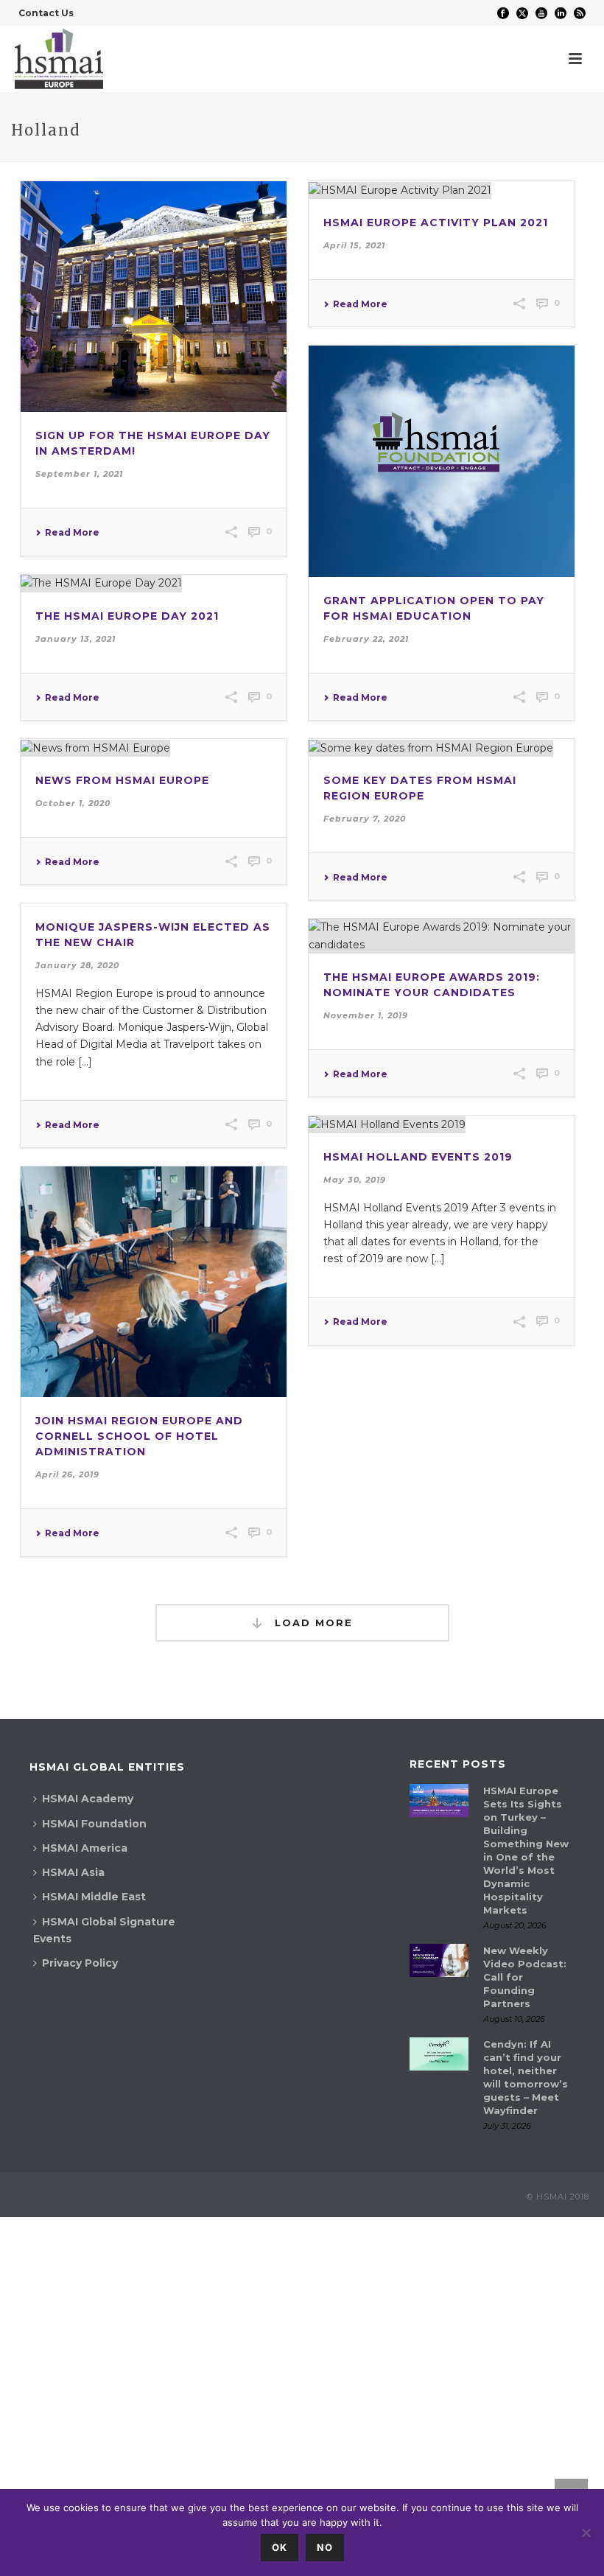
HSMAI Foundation (94, 1824)
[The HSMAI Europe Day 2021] (154, 584)
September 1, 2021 (79, 474)
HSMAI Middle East (94, 1897)
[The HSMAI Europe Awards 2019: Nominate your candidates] (442, 936)
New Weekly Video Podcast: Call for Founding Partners (525, 1977)
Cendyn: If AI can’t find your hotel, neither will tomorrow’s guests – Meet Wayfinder (526, 2077)
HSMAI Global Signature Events (104, 1930)
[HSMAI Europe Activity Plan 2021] (442, 190)
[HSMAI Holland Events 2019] (442, 1124)
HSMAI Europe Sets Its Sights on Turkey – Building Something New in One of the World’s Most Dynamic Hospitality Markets (526, 1850)
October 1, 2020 (73, 803)
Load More (312, 1623)
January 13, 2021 (75, 639)
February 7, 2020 (365, 819)
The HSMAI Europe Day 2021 (127, 616)
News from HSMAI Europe (122, 780)
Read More (72, 533)
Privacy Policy (80, 1963)
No (325, 2547)
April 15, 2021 (354, 245)
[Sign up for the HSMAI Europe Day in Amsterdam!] (154, 297)
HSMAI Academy (88, 1799)
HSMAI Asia (73, 1872)
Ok (280, 2547)
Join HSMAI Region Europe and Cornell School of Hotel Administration (139, 1436)
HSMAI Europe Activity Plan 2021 (436, 223)
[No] (586, 2533)
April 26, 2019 (67, 1474)
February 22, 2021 (366, 639)
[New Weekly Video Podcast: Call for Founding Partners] (439, 1960)
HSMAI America (85, 1848)
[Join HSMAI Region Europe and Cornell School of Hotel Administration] (154, 1282)
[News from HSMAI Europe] (154, 748)
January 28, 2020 (77, 965)
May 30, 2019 (355, 1180)
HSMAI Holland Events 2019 (418, 1157)
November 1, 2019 (366, 1015)
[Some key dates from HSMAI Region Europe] (442, 748)
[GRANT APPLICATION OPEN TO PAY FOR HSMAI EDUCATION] (442, 461)
